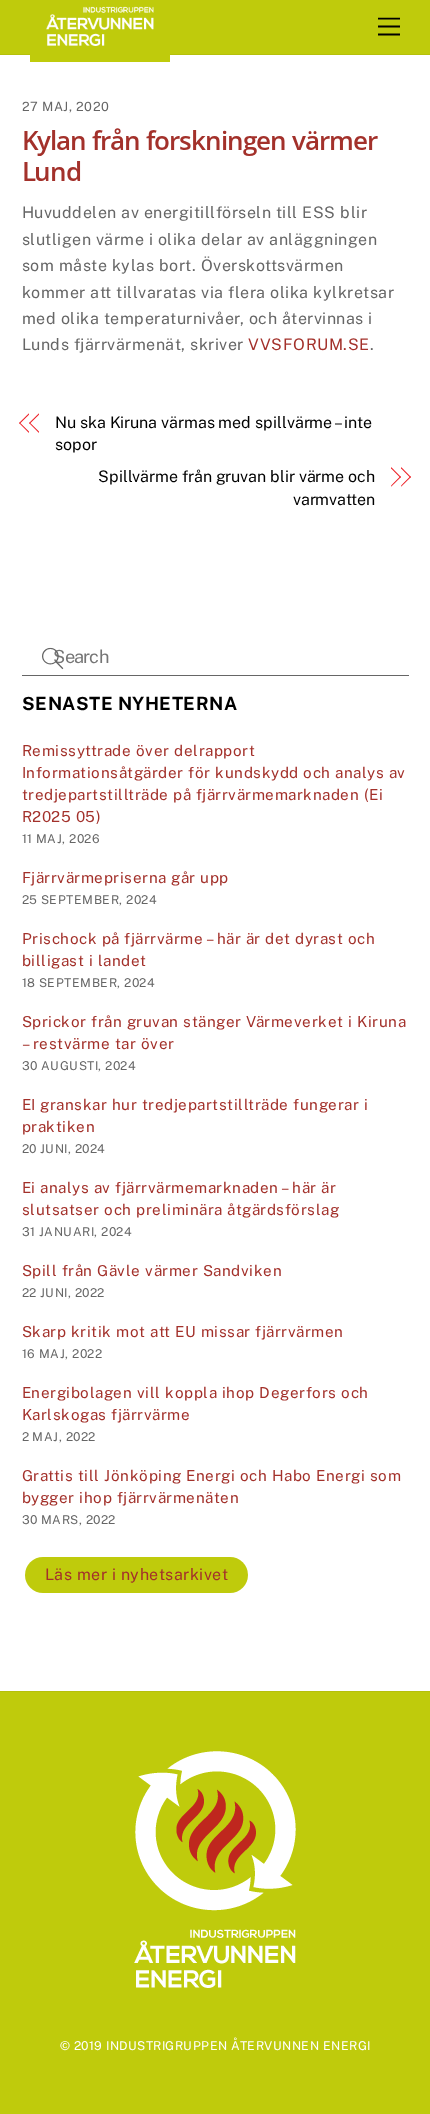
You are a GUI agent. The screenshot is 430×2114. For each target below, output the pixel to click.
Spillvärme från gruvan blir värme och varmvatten (236, 487)
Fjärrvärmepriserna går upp (125, 877)
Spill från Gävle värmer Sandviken (152, 1270)
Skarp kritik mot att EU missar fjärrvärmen (183, 1331)
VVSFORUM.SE (309, 344)
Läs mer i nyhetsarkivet (137, 1574)
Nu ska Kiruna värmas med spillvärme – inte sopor (213, 433)
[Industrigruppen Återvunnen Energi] (100, 53)
